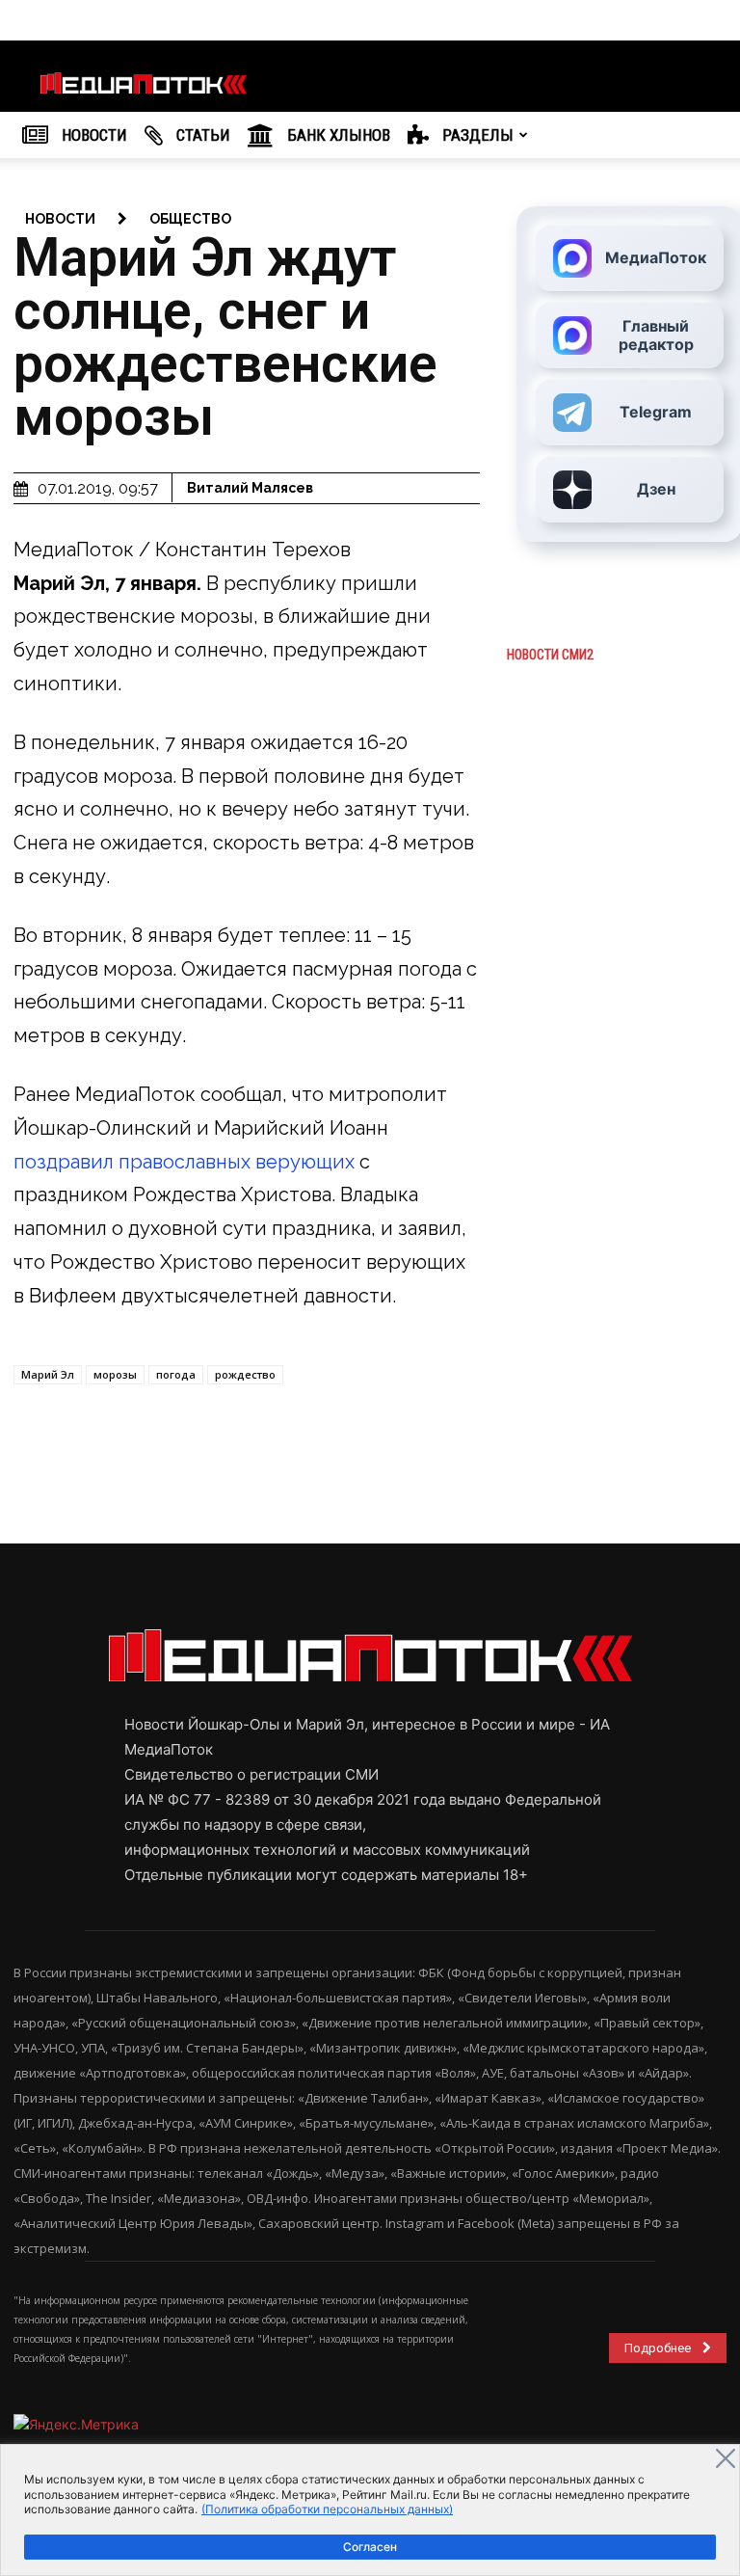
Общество (190, 219)
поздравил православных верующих (184, 1162)
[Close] (726, 2458)
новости (60, 219)
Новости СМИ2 (550, 655)
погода (176, 1374)
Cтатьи (201, 135)
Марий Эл (48, 1374)
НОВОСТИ (92, 135)
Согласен (370, 2547)
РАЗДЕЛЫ (476, 135)
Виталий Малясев (250, 488)
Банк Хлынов (337, 135)
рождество (245, 1374)
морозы (115, 1374)
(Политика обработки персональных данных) (327, 2509)
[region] (370, 2510)
